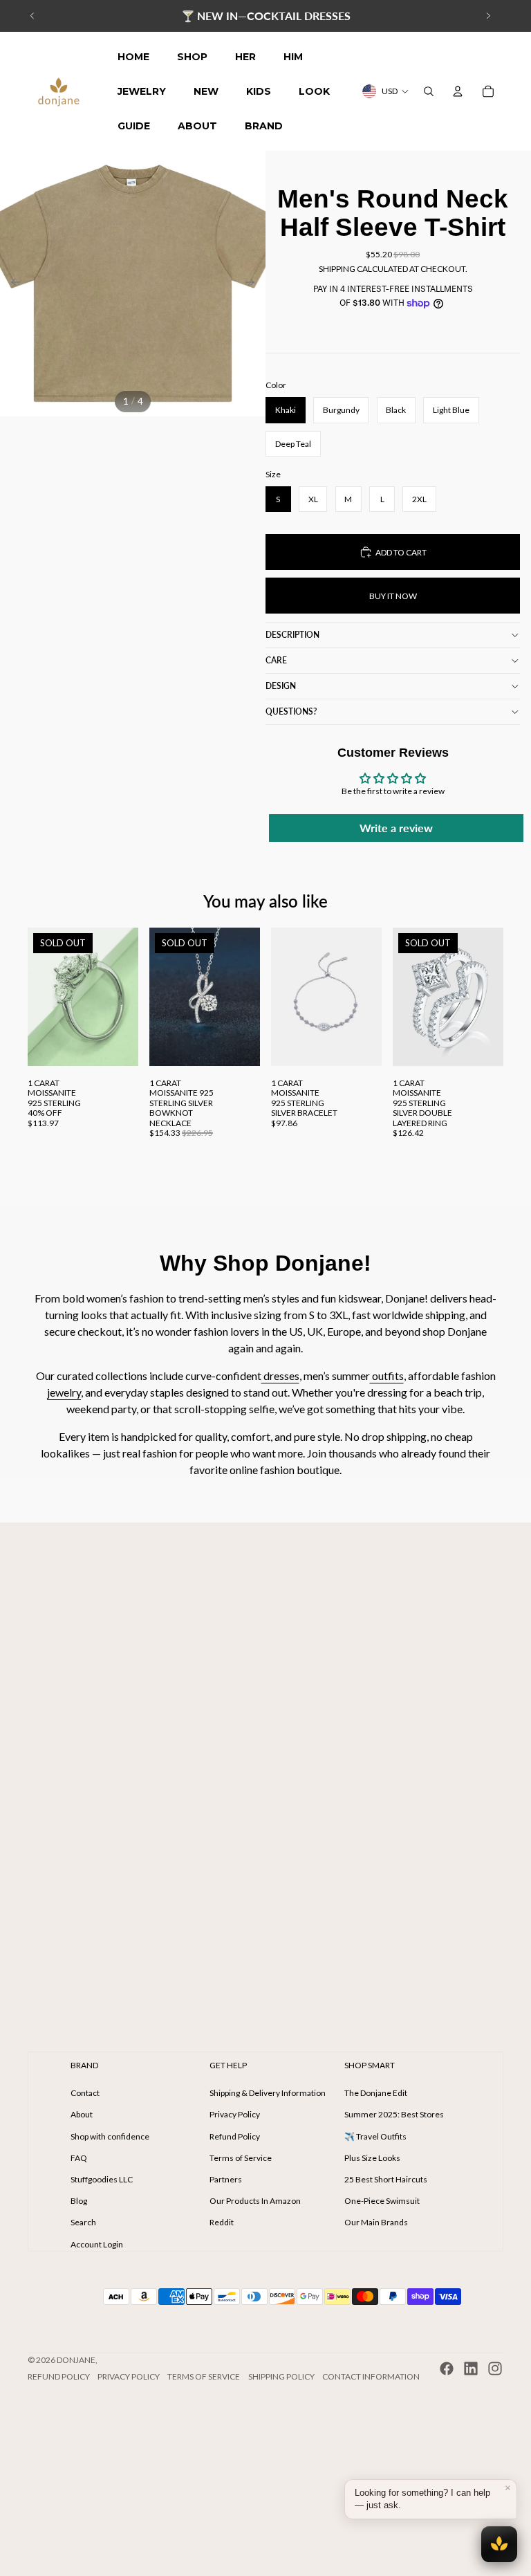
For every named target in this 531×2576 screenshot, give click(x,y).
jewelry (64, 1392)
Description (292, 635)
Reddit (222, 2222)
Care (276, 660)
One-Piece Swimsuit (382, 2201)
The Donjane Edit (376, 2093)
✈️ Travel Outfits (375, 2136)
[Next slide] (488, 16)
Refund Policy (235, 2136)
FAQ (79, 2158)
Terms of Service (241, 2158)
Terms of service (204, 2376)
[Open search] (429, 91)
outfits (387, 1376)
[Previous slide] (32, 16)
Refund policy (59, 2376)
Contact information (371, 2376)
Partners (226, 2179)
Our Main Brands (376, 2222)
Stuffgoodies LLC (102, 2179)
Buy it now (393, 596)
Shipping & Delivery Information (268, 2093)
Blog (79, 2201)
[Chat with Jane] (499, 2544)
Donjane (76, 2360)
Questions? (291, 711)
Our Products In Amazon (255, 2201)
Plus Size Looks (372, 2158)
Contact (85, 2093)
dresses (280, 1376)
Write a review (396, 828)
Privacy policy (129, 2376)
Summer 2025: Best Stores (394, 2114)
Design (281, 686)
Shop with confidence (110, 2136)
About (82, 2114)
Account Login (97, 2244)
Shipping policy (281, 2376)
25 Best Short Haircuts (386, 2179)
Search (83, 2222)
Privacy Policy (235, 2114)
